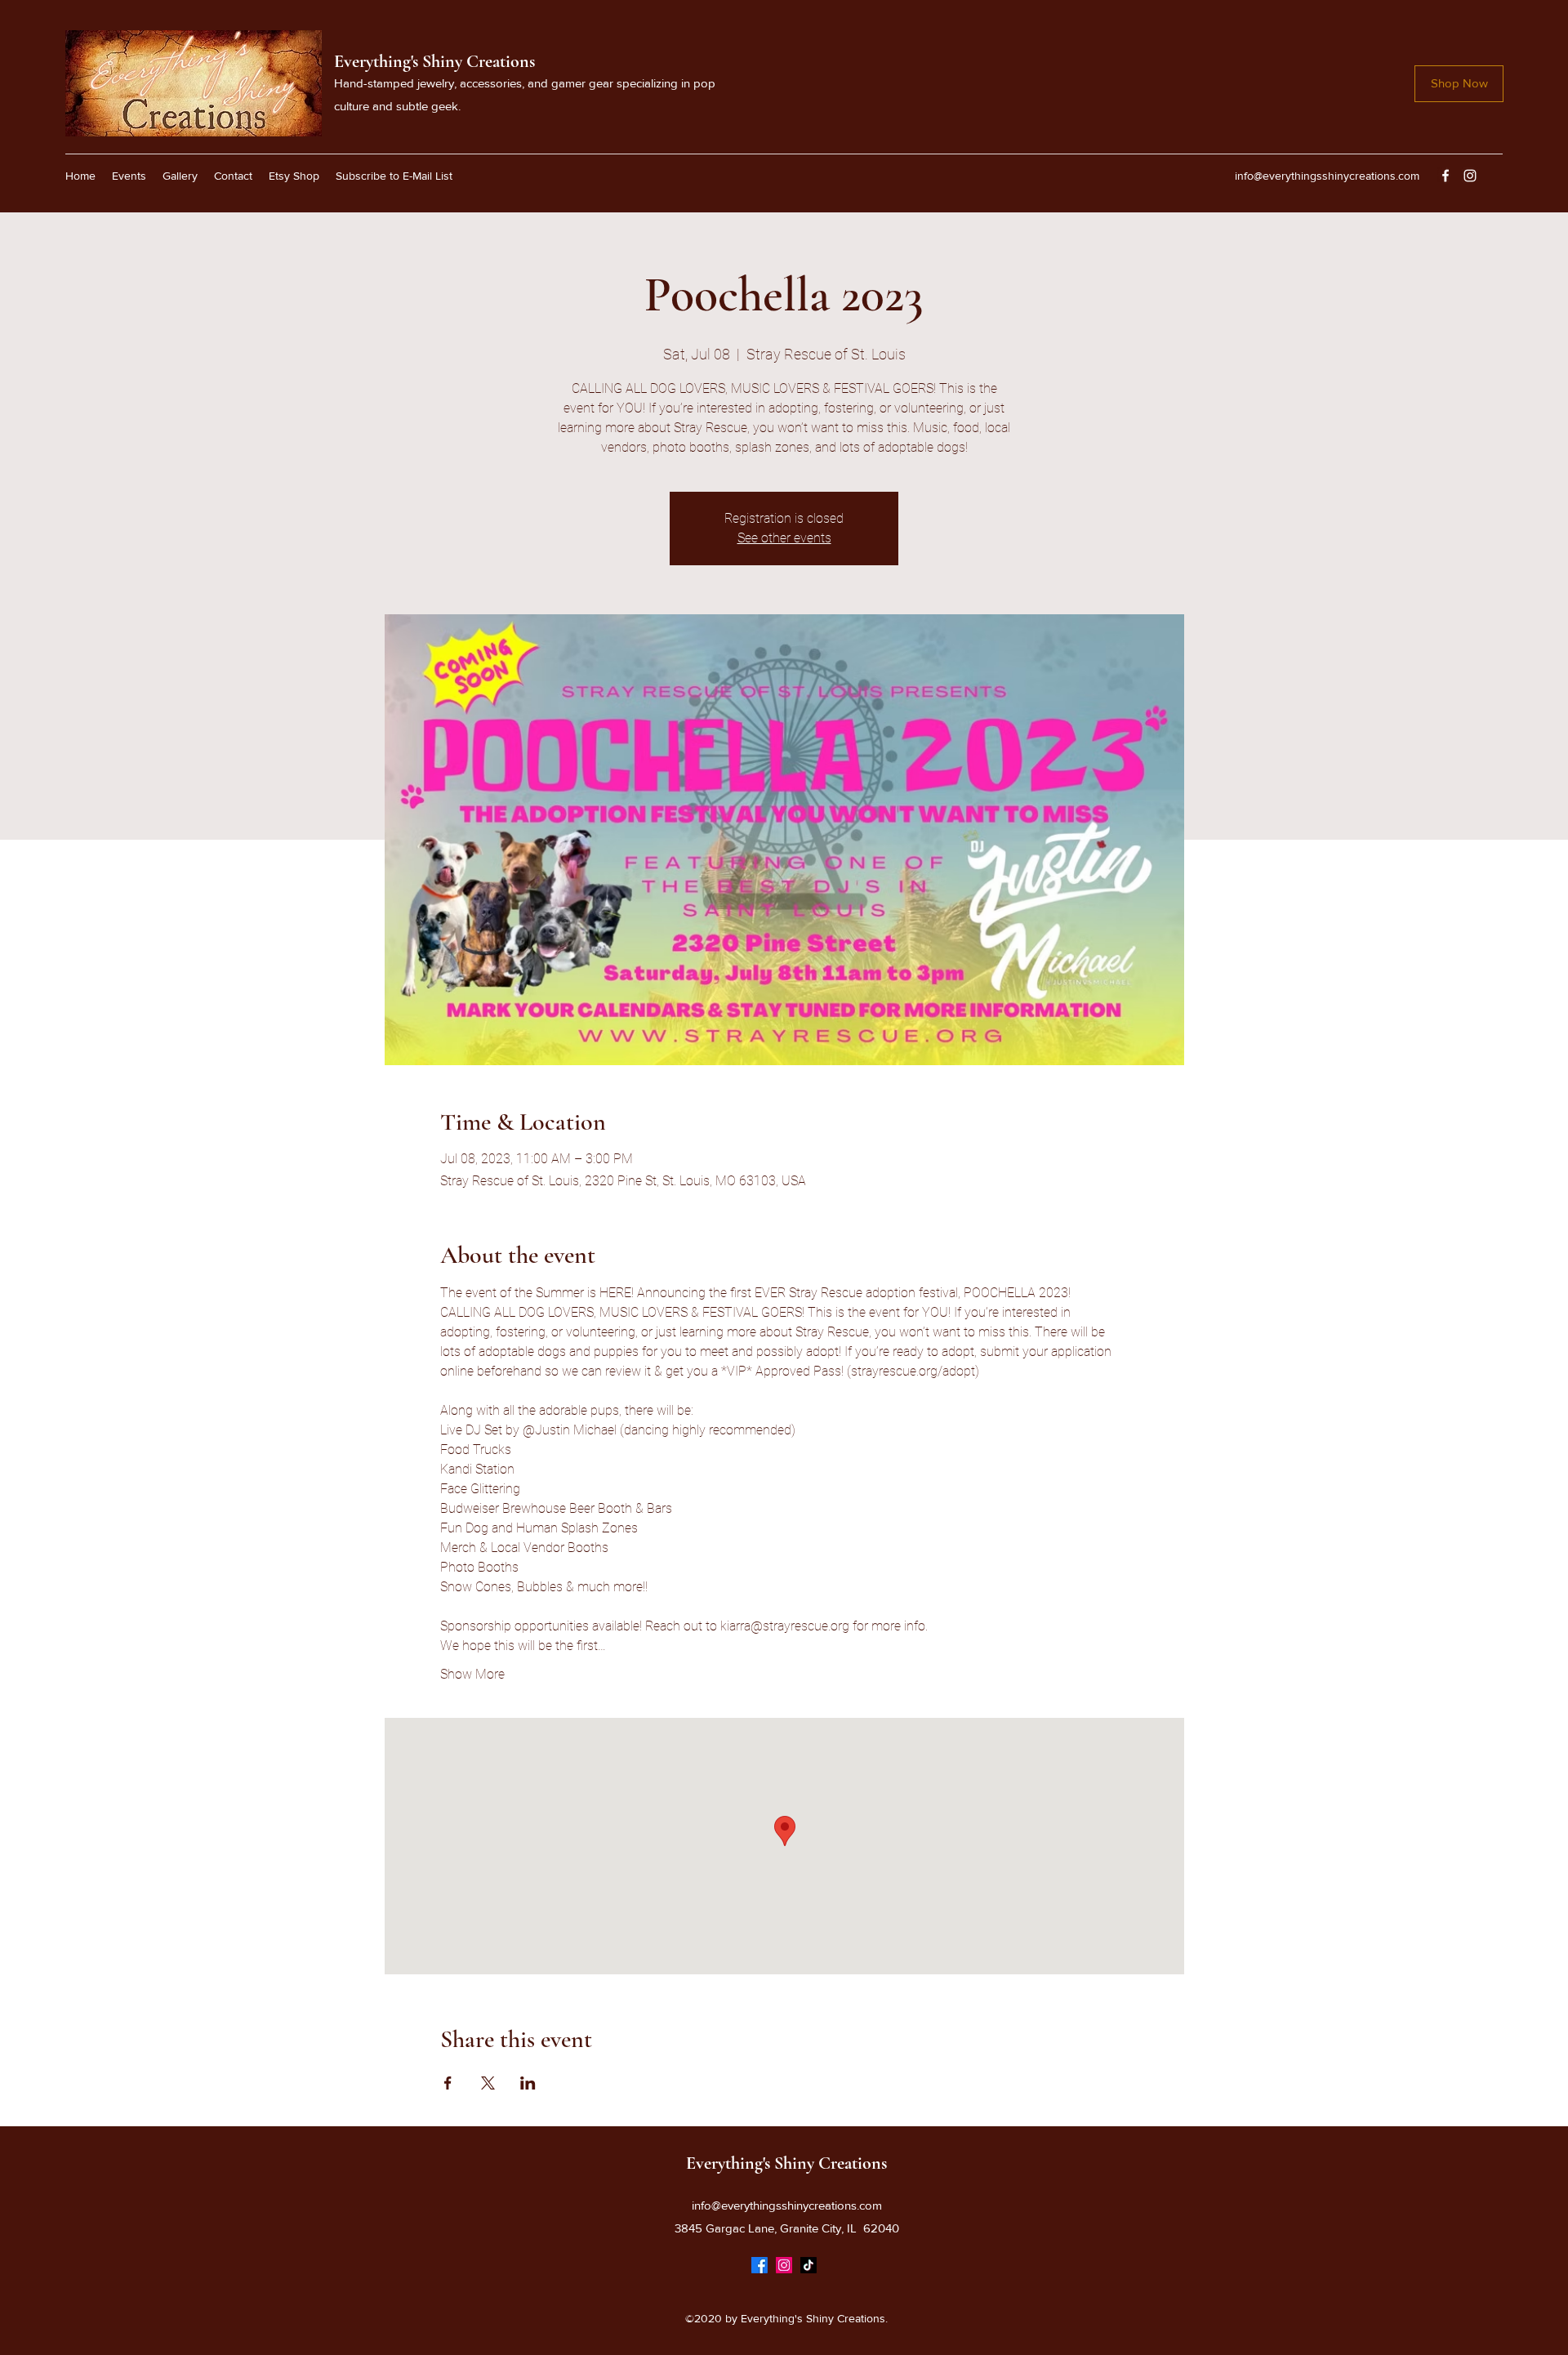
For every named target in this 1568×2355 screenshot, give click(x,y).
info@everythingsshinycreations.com (1327, 176)
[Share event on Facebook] (448, 2083)
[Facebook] (1445, 176)
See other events (784, 538)
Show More (472, 1674)
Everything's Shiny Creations (434, 61)
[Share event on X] (488, 2083)
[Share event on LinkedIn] (528, 2083)
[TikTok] (808, 2265)
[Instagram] (1470, 176)
